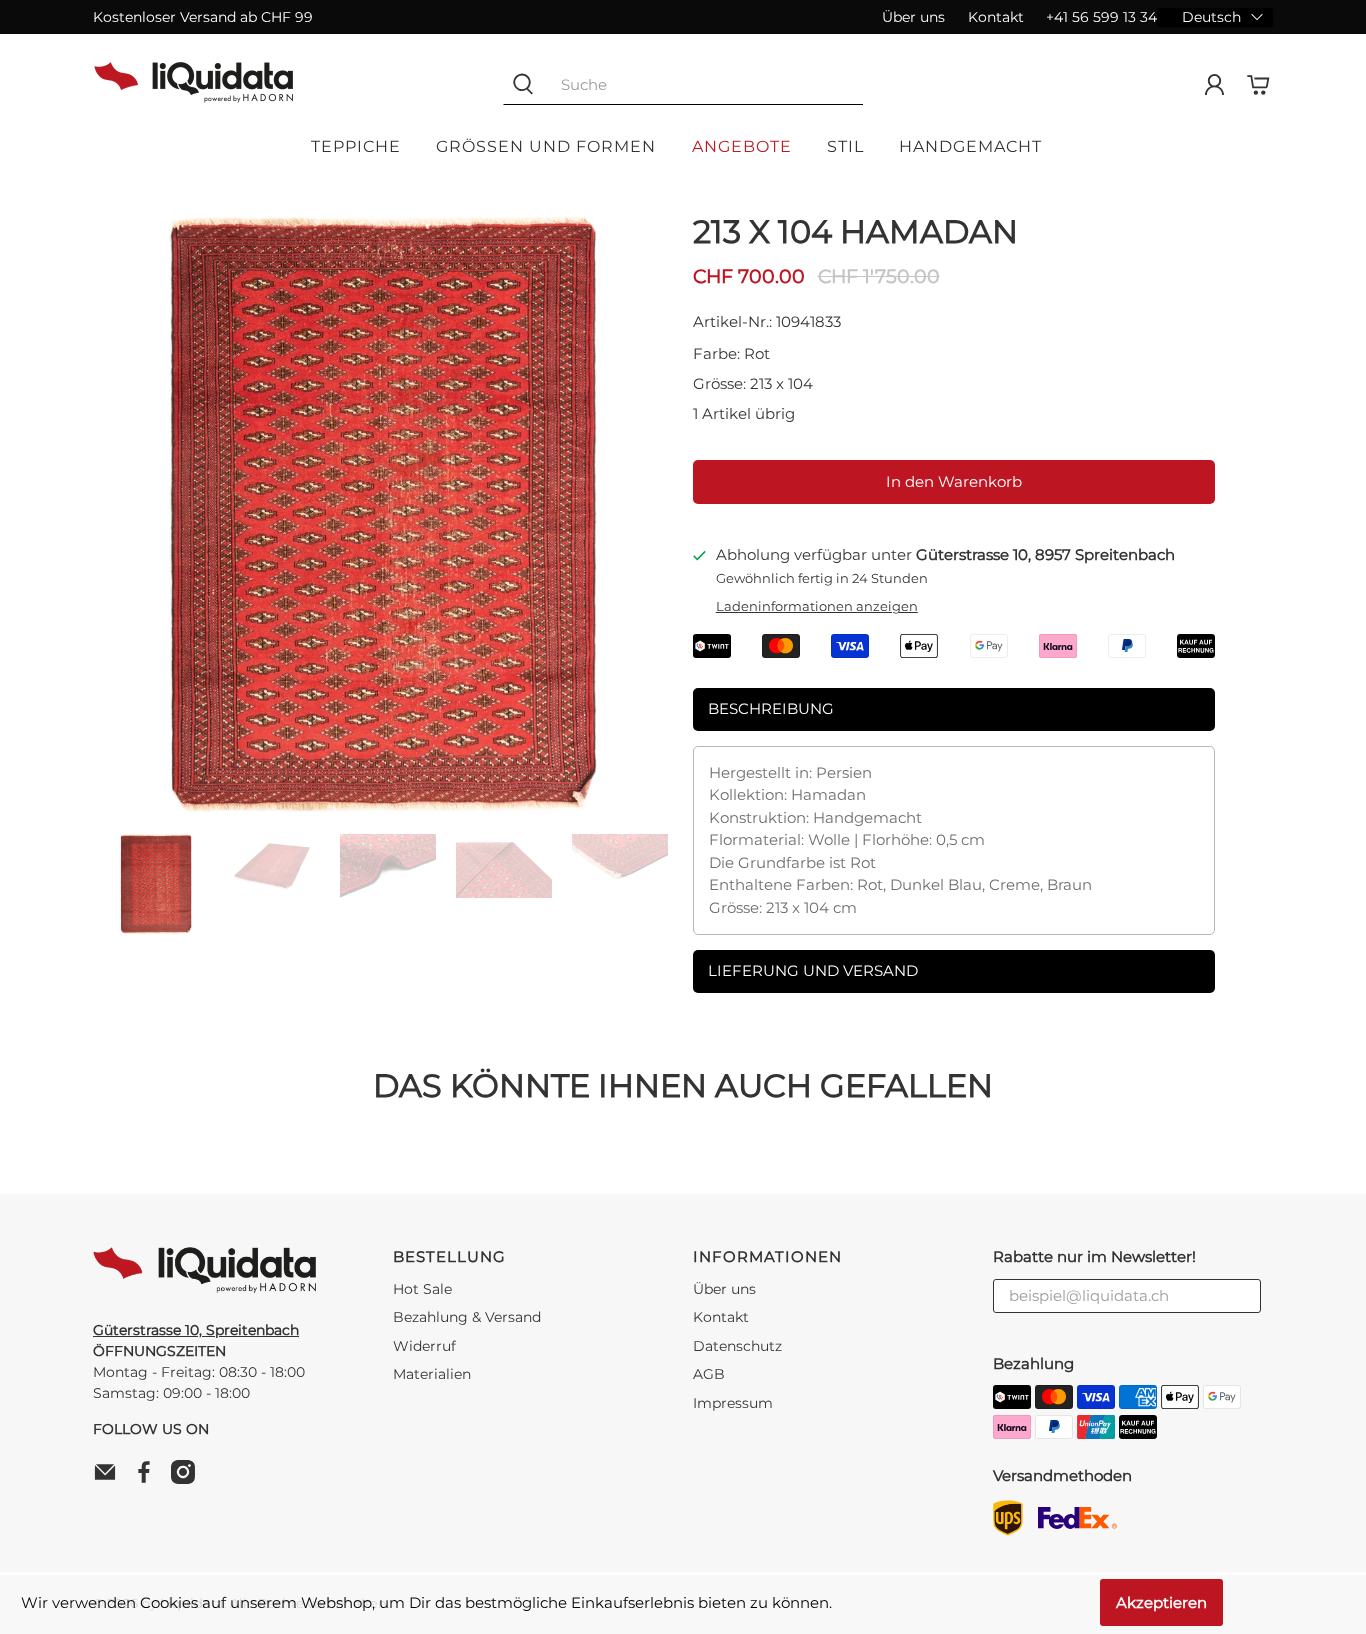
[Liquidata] (194, 85)
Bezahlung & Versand (467, 1317)
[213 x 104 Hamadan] (383, 514)
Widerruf (424, 1346)
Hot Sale (422, 1289)
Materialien (432, 1374)
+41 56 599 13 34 (1101, 17)
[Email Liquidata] (110, 1479)
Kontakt (996, 17)
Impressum (733, 1403)
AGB (709, 1374)
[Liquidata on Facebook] (149, 1479)
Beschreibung (771, 708)
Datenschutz (737, 1346)
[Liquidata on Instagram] (188, 1479)
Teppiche (356, 146)
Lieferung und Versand (813, 970)
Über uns (913, 17)
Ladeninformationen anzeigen (817, 606)
